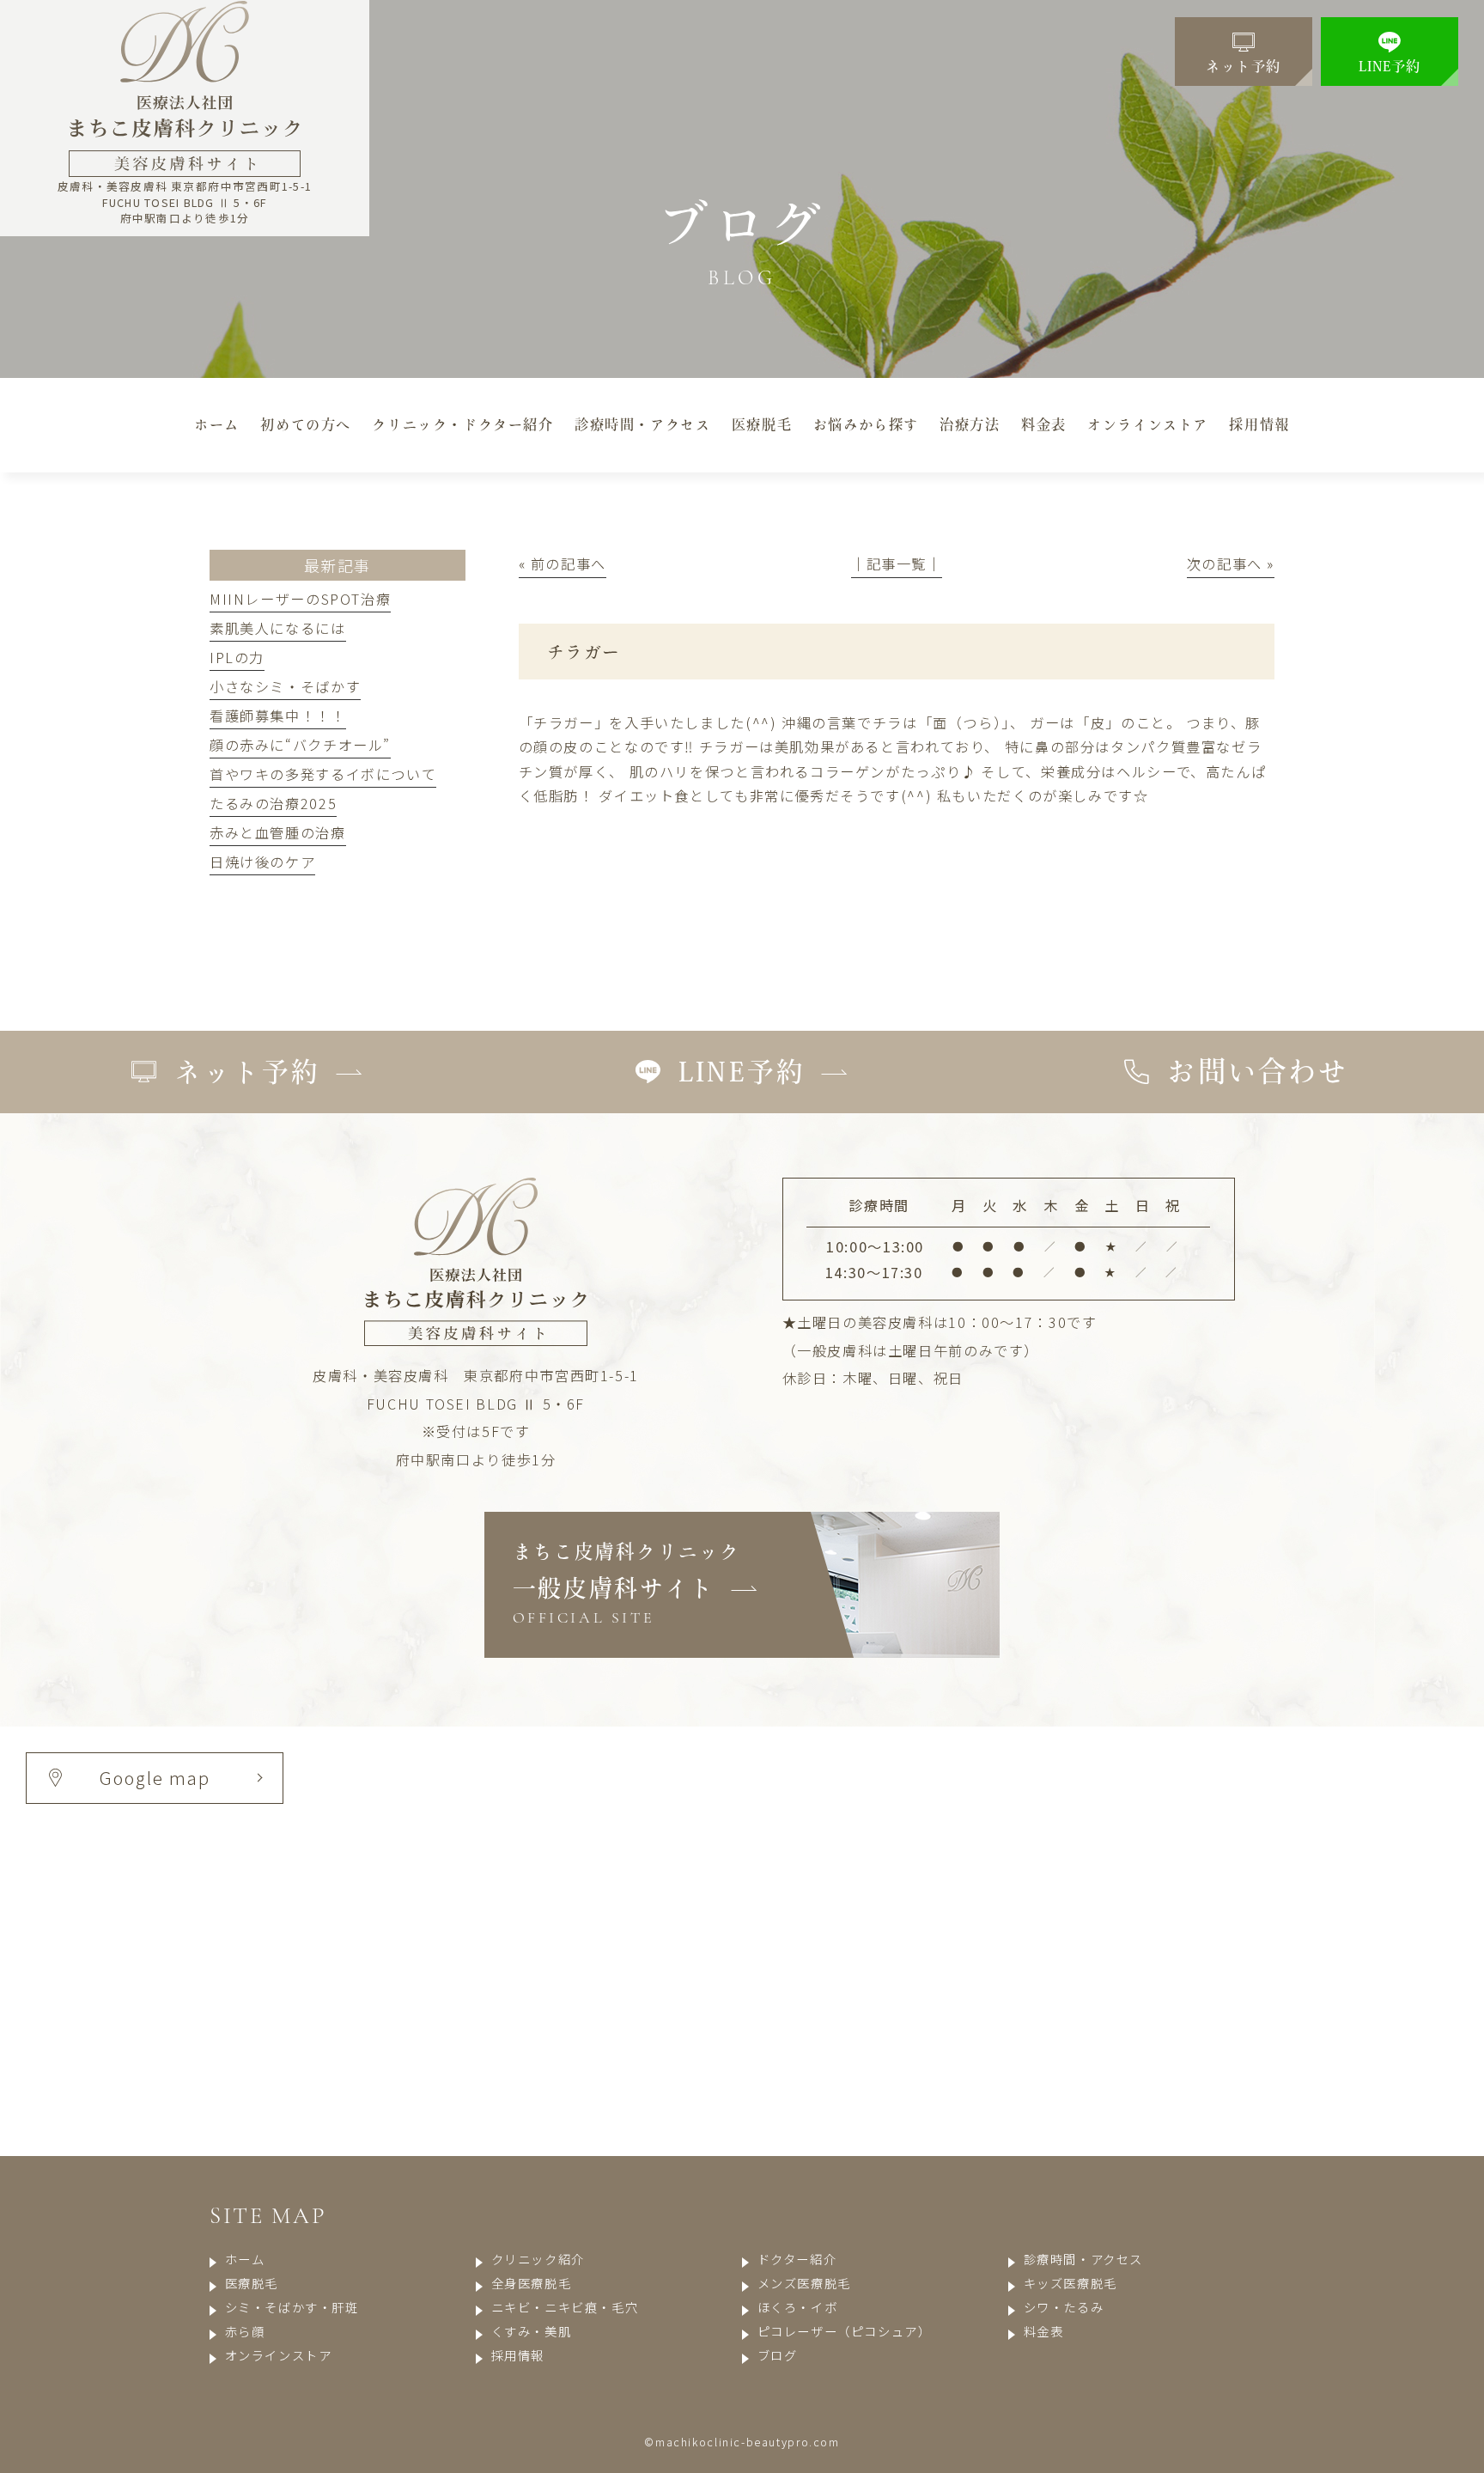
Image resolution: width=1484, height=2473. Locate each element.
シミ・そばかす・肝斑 (292, 2307)
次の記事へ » (1231, 563)
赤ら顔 (245, 2331)
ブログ (777, 2355)
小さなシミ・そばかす (285, 686)
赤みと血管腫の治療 (278, 832)
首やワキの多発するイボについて (323, 774)
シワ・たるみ (1064, 2307)
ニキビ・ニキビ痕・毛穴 (565, 2307)
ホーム (245, 2259)
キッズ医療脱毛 (1070, 2283)
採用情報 (518, 2355)
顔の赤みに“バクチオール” (300, 745)
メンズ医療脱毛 (804, 2283)
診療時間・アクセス (1083, 2259)
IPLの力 (237, 657)
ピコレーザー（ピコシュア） (845, 2331)
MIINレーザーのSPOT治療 (300, 599)
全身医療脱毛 (531, 2283)
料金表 (1043, 2331)
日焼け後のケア (262, 862)
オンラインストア (278, 2355)
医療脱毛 (252, 2283)
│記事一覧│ (897, 563)
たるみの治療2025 (273, 803)
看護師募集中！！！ (278, 716)
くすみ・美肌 (531, 2331)
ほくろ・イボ (797, 2307)
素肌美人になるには (278, 628)
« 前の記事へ (563, 563)
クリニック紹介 (538, 2259)
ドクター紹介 (797, 2259)
